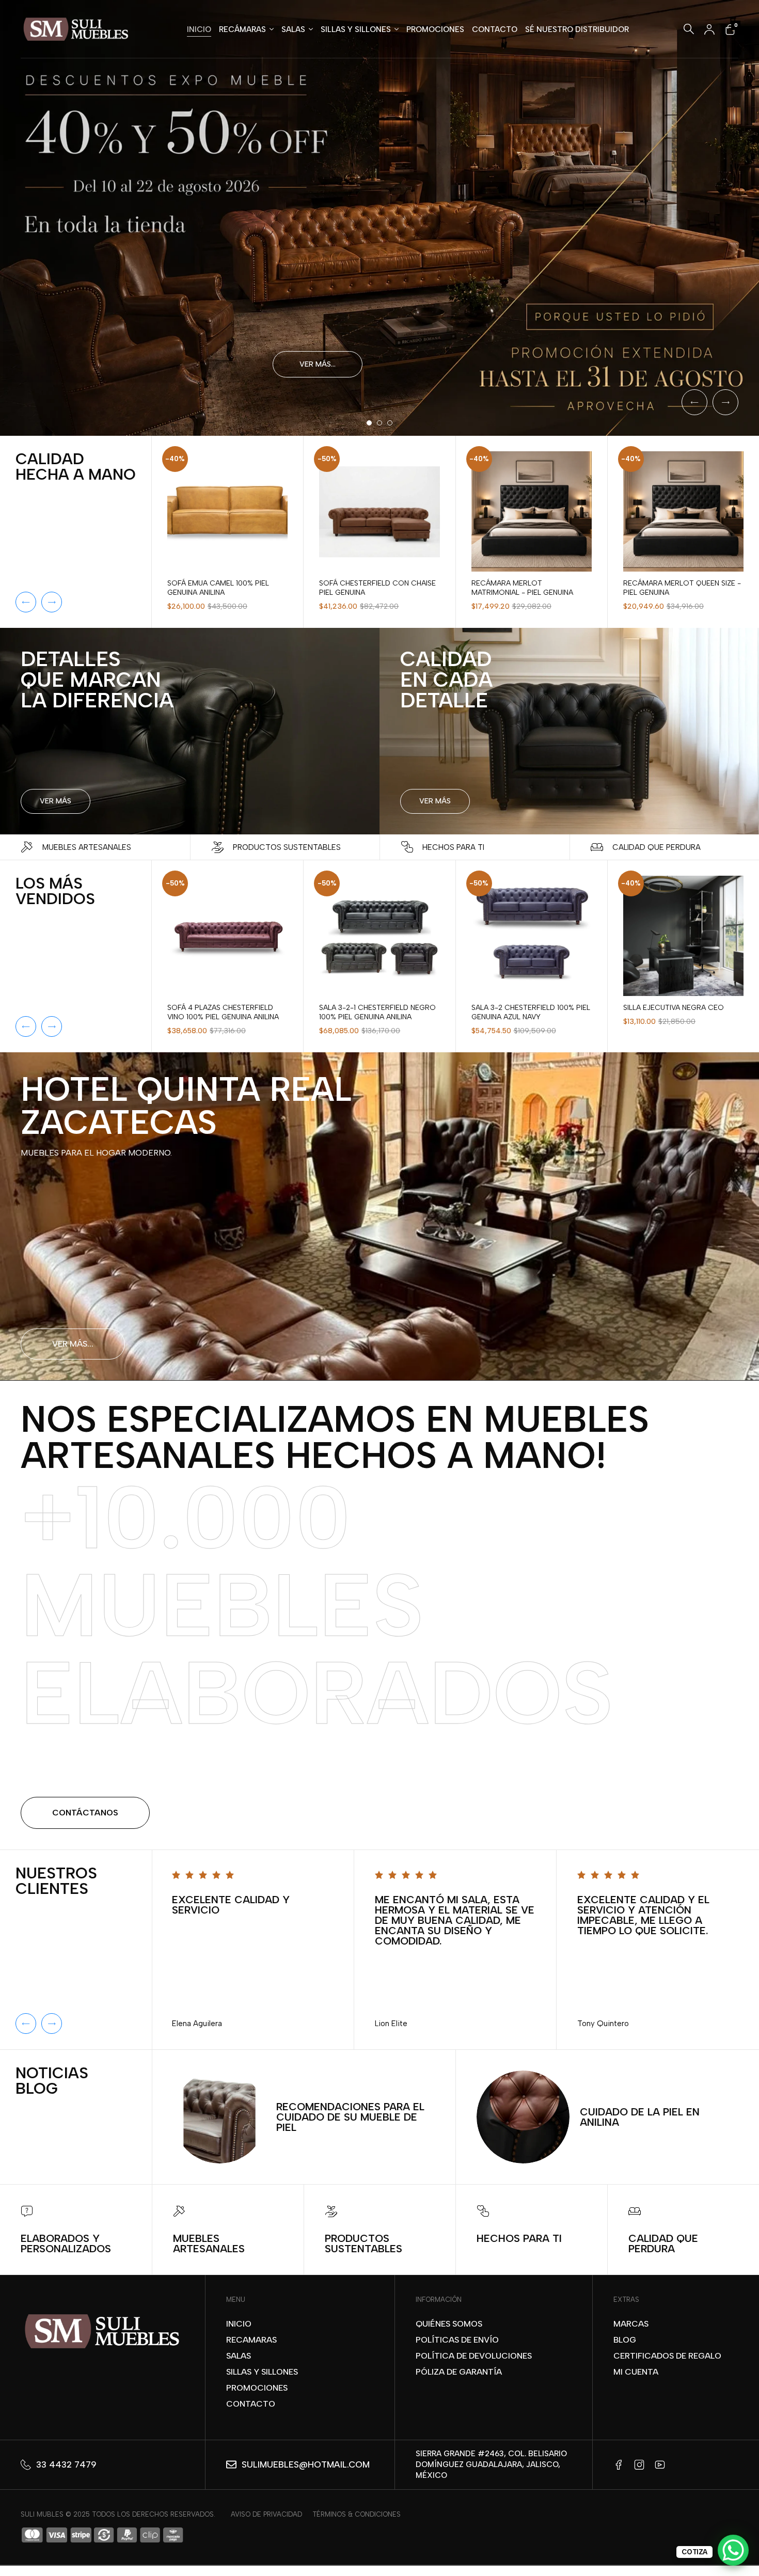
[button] (26, 602)
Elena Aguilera (197, 2024)
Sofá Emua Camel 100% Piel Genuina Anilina (218, 588)
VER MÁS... (73, 1344)
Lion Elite (391, 2024)
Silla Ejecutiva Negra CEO (674, 1008)
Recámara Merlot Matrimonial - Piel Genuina (522, 588)
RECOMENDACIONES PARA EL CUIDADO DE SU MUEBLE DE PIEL (350, 2117)
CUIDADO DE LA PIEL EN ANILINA (640, 2117)
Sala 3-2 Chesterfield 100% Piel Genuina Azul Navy (531, 1012)
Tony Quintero (603, 2024)
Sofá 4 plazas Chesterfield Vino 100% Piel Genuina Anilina (223, 1012)
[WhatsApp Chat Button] (733, 2550)
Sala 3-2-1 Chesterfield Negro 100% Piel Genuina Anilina (377, 1012)
